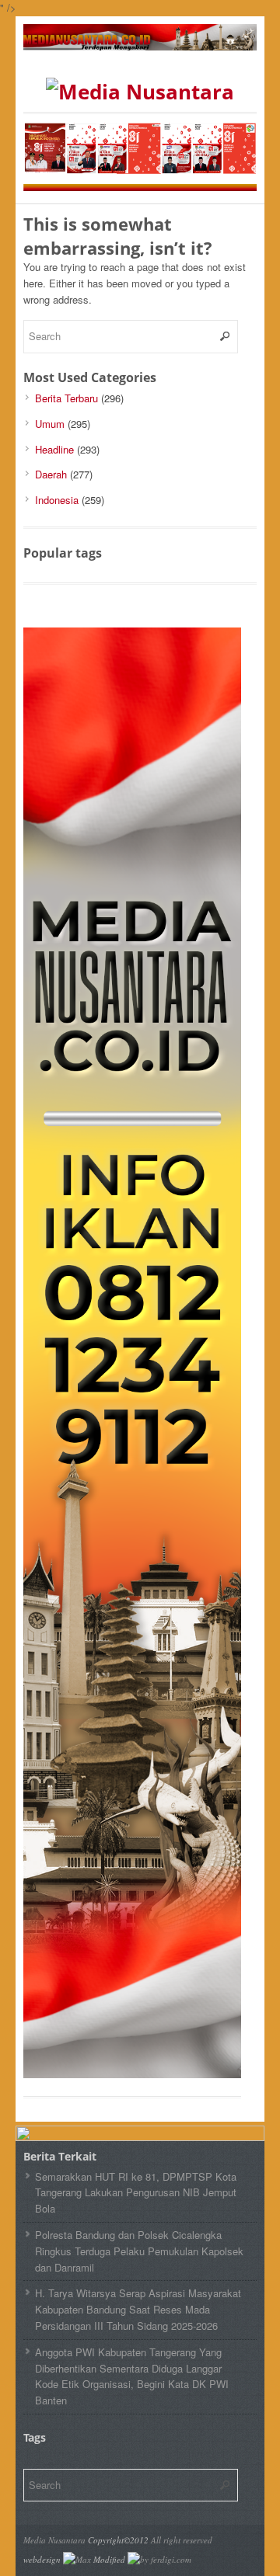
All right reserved (182, 2540)
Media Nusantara (54, 2540)
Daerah (51, 474)
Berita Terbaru (66, 398)
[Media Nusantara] (140, 92)
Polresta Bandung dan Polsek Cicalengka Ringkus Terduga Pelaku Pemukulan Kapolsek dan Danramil (139, 2251)
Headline (54, 449)
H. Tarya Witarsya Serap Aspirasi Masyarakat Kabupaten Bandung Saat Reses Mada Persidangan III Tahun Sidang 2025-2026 (138, 2309)
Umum (50, 424)
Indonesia (57, 500)
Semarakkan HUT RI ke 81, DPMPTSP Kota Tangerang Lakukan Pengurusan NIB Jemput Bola (136, 2193)
